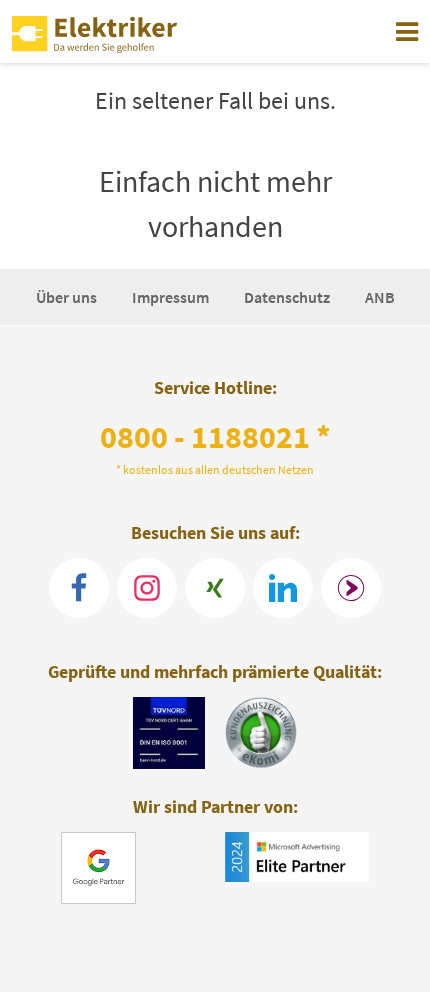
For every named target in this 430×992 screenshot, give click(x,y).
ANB (380, 297)
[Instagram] (147, 588)
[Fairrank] (351, 588)
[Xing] (215, 588)
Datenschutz (288, 297)
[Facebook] (79, 588)
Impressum (172, 297)
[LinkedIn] (283, 588)
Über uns (68, 297)
